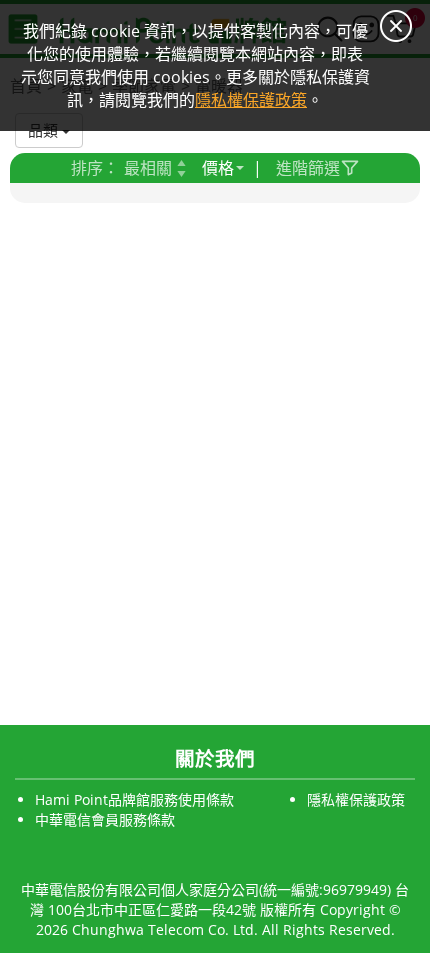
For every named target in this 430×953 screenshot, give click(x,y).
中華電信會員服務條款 (105, 819)
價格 (218, 168)
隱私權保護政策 (356, 799)
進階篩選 (308, 168)
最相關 (148, 168)
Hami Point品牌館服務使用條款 (134, 799)
